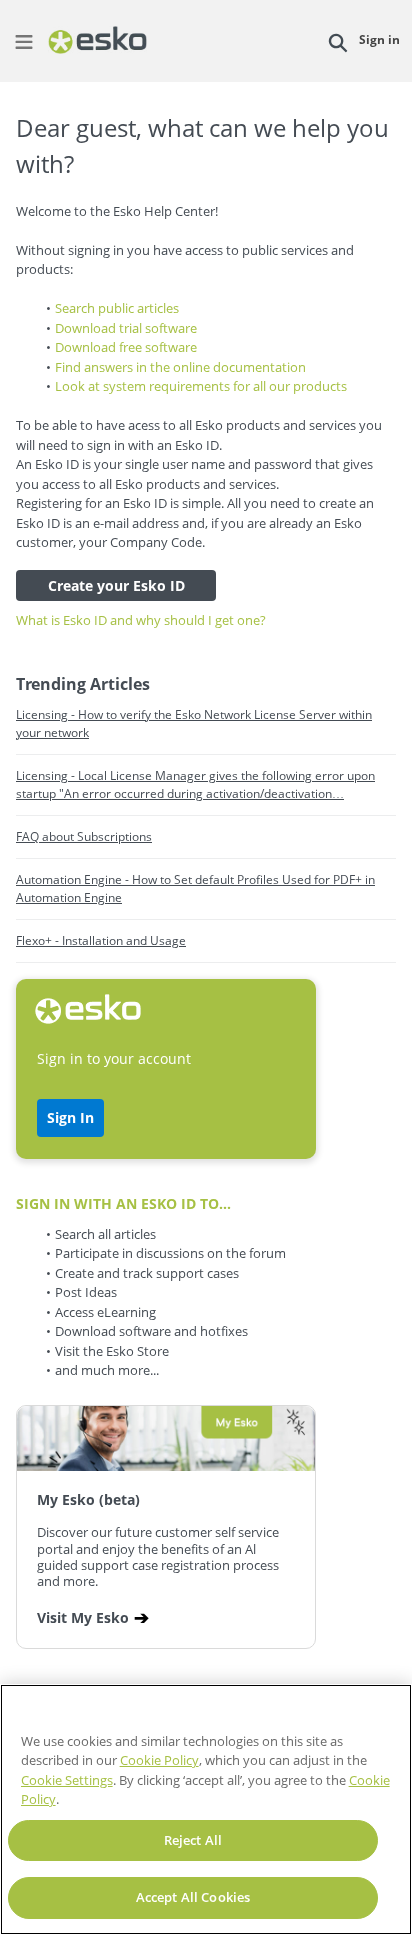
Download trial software (126, 328)
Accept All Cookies (193, 1897)
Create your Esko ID (116, 585)
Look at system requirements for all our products (201, 386)
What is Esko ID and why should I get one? (141, 620)
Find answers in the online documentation (180, 367)
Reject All (193, 1840)
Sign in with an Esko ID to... (123, 1203)
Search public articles (117, 308)
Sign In (70, 1117)
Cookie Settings (67, 1780)
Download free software (126, 347)
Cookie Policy (159, 1760)
